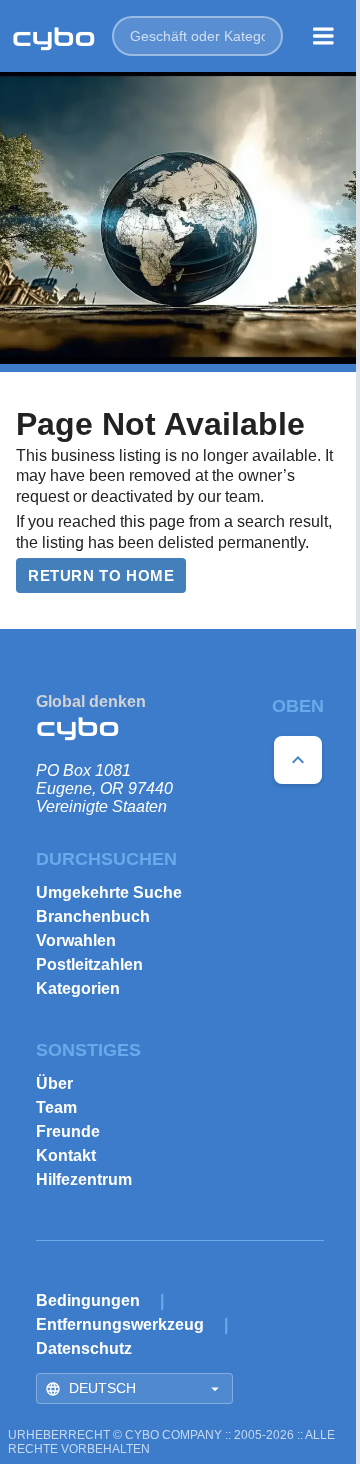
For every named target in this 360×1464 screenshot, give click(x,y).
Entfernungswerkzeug (120, 1324)
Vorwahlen (76, 940)
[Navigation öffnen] (323, 36)
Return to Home (101, 575)
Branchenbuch (93, 916)
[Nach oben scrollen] (298, 760)
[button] (197, 36)
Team (56, 1107)
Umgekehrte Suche (109, 892)
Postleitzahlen (89, 964)
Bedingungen (88, 1300)
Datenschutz (84, 1348)
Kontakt (66, 1155)
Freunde (68, 1131)
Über (54, 1083)
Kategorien (78, 988)
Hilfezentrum (84, 1179)
